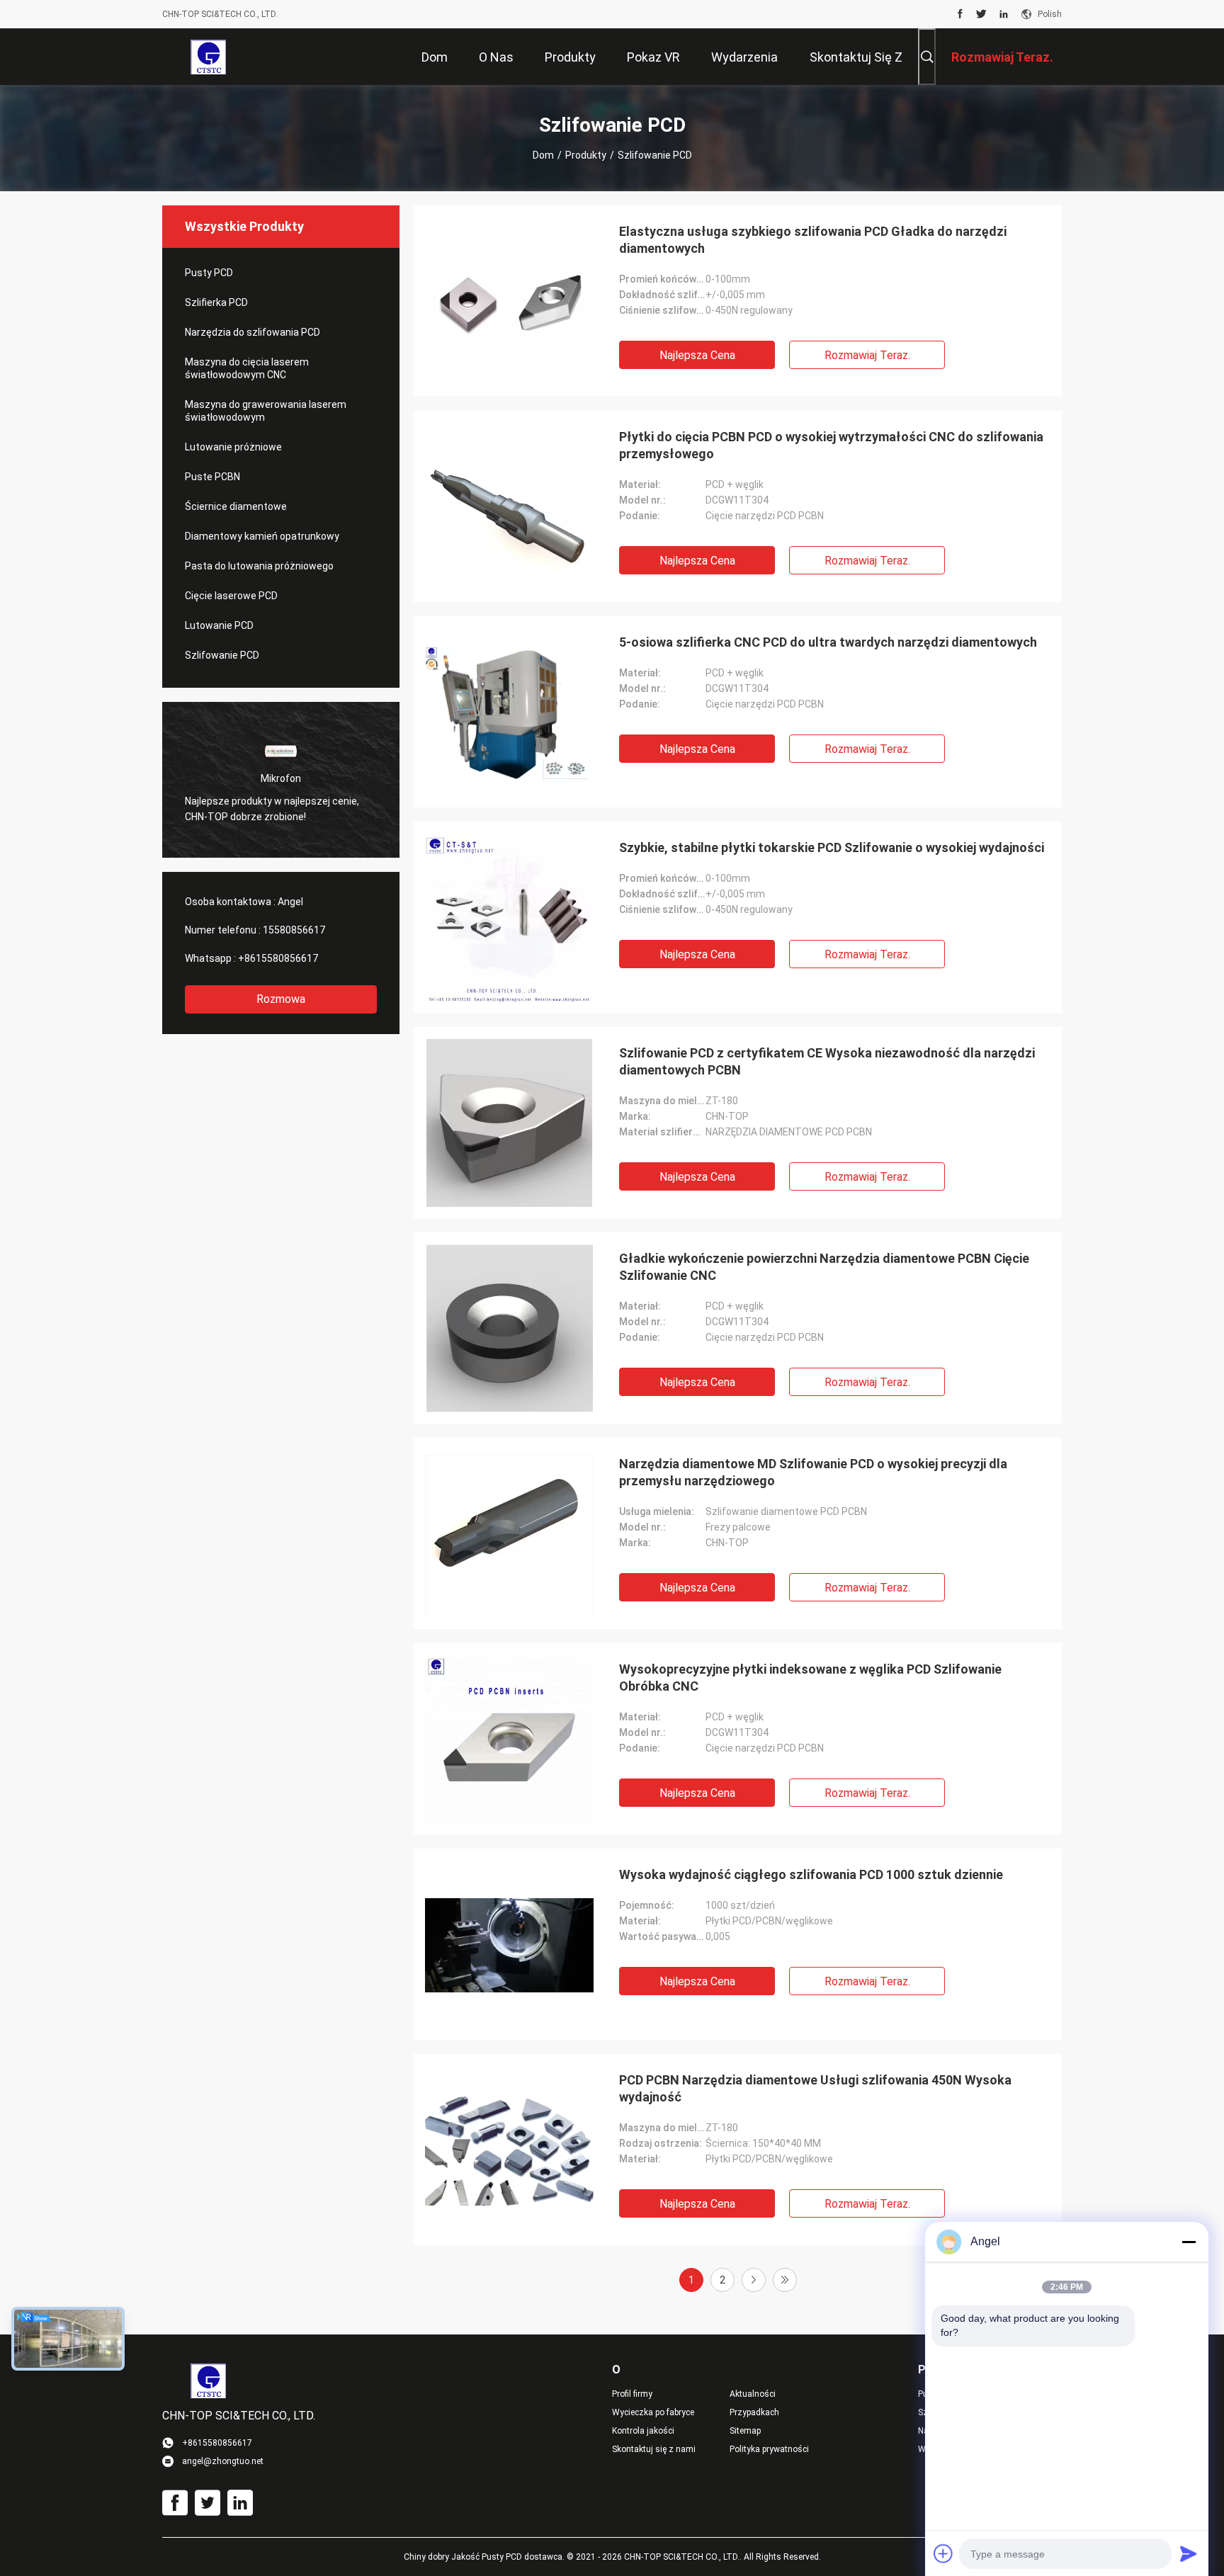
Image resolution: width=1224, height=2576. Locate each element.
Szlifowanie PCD (222, 655)
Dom (543, 155)
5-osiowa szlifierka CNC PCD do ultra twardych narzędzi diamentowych (828, 642)
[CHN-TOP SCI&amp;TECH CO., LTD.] (208, 57)
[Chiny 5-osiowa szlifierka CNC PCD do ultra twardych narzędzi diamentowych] (509, 712)
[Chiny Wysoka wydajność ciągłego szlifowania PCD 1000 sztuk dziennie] (509, 1944)
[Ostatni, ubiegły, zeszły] (785, 2280)
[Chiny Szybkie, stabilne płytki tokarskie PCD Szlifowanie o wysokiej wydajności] (509, 917)
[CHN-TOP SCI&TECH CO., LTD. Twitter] (981, 14)
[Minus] (1189, 2242)
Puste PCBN (212, 477)
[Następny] (754, 2280)
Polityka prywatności (769, 2449)
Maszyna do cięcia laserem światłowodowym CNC (247, 368)
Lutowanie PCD (219, 625)
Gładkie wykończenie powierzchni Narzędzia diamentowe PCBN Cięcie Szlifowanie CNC (824, 1267)
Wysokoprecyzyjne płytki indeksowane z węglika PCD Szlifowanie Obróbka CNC (810, 1678)
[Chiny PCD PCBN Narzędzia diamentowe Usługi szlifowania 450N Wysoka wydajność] (509, 2150)
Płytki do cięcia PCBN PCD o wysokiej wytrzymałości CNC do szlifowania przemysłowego (831, 445)
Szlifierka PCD (216, 302)
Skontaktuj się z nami (654, 2449)
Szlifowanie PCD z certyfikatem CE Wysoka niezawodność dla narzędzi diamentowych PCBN (827, 1061)
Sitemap (745, 2431)
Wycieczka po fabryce (653, 2412)
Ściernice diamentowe (236, 506)
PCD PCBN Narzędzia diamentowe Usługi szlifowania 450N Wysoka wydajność (815, 2088)
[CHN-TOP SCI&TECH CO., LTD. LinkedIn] (1004, 14)
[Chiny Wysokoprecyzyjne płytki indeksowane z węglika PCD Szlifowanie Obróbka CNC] (509, 1739)
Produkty (586, 155)
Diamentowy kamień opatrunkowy (262, 536)
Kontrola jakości (643, 2431)
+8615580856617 (278, 958)
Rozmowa (281, 999)
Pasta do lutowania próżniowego (259, 566)
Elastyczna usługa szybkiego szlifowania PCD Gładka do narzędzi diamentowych (813, 240)
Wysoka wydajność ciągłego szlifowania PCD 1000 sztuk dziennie (811, 1874)
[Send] (1189, 2553)
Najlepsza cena (697, 355)
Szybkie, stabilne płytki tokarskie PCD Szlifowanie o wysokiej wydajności (832, 847)
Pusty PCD (209, 273)
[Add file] (943, 2553)
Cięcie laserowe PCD (231, 596)
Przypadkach (754, 2412)
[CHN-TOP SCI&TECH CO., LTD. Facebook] (960, 14)
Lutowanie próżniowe (233, 447)
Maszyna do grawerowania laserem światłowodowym (266, 411)
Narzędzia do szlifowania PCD (253, 332)
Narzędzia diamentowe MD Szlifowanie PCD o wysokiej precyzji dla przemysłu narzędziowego (813, 1472)
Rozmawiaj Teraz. (867, 355)
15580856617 (294, 930)
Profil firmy (632, 2394)
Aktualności (753, 2394)
